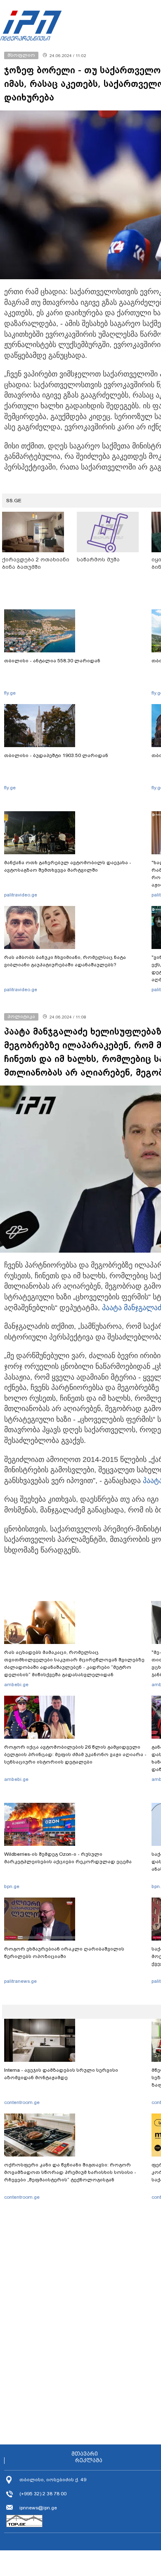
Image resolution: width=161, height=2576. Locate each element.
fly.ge (10, 693)
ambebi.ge (16, 1685)
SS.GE (14, 501)
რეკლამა (89, 2461)
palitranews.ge (20, 1981)
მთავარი (85, 2454)
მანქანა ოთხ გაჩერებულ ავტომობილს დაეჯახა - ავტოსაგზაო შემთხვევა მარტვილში (68, 866)
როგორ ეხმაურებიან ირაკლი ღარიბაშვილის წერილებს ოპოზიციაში (64, 1953)
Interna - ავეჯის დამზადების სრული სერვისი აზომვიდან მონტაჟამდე (61, 2074)
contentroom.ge (22, 2102)
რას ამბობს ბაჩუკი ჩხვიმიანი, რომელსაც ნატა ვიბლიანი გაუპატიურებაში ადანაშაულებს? (65, 961)
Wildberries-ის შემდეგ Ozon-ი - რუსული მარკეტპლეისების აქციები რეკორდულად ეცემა (68, 1858)
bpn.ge (12, 1886)
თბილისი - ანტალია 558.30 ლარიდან (52, 661)
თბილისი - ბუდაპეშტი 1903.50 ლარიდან (56, 755)
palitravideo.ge (21, 895)
